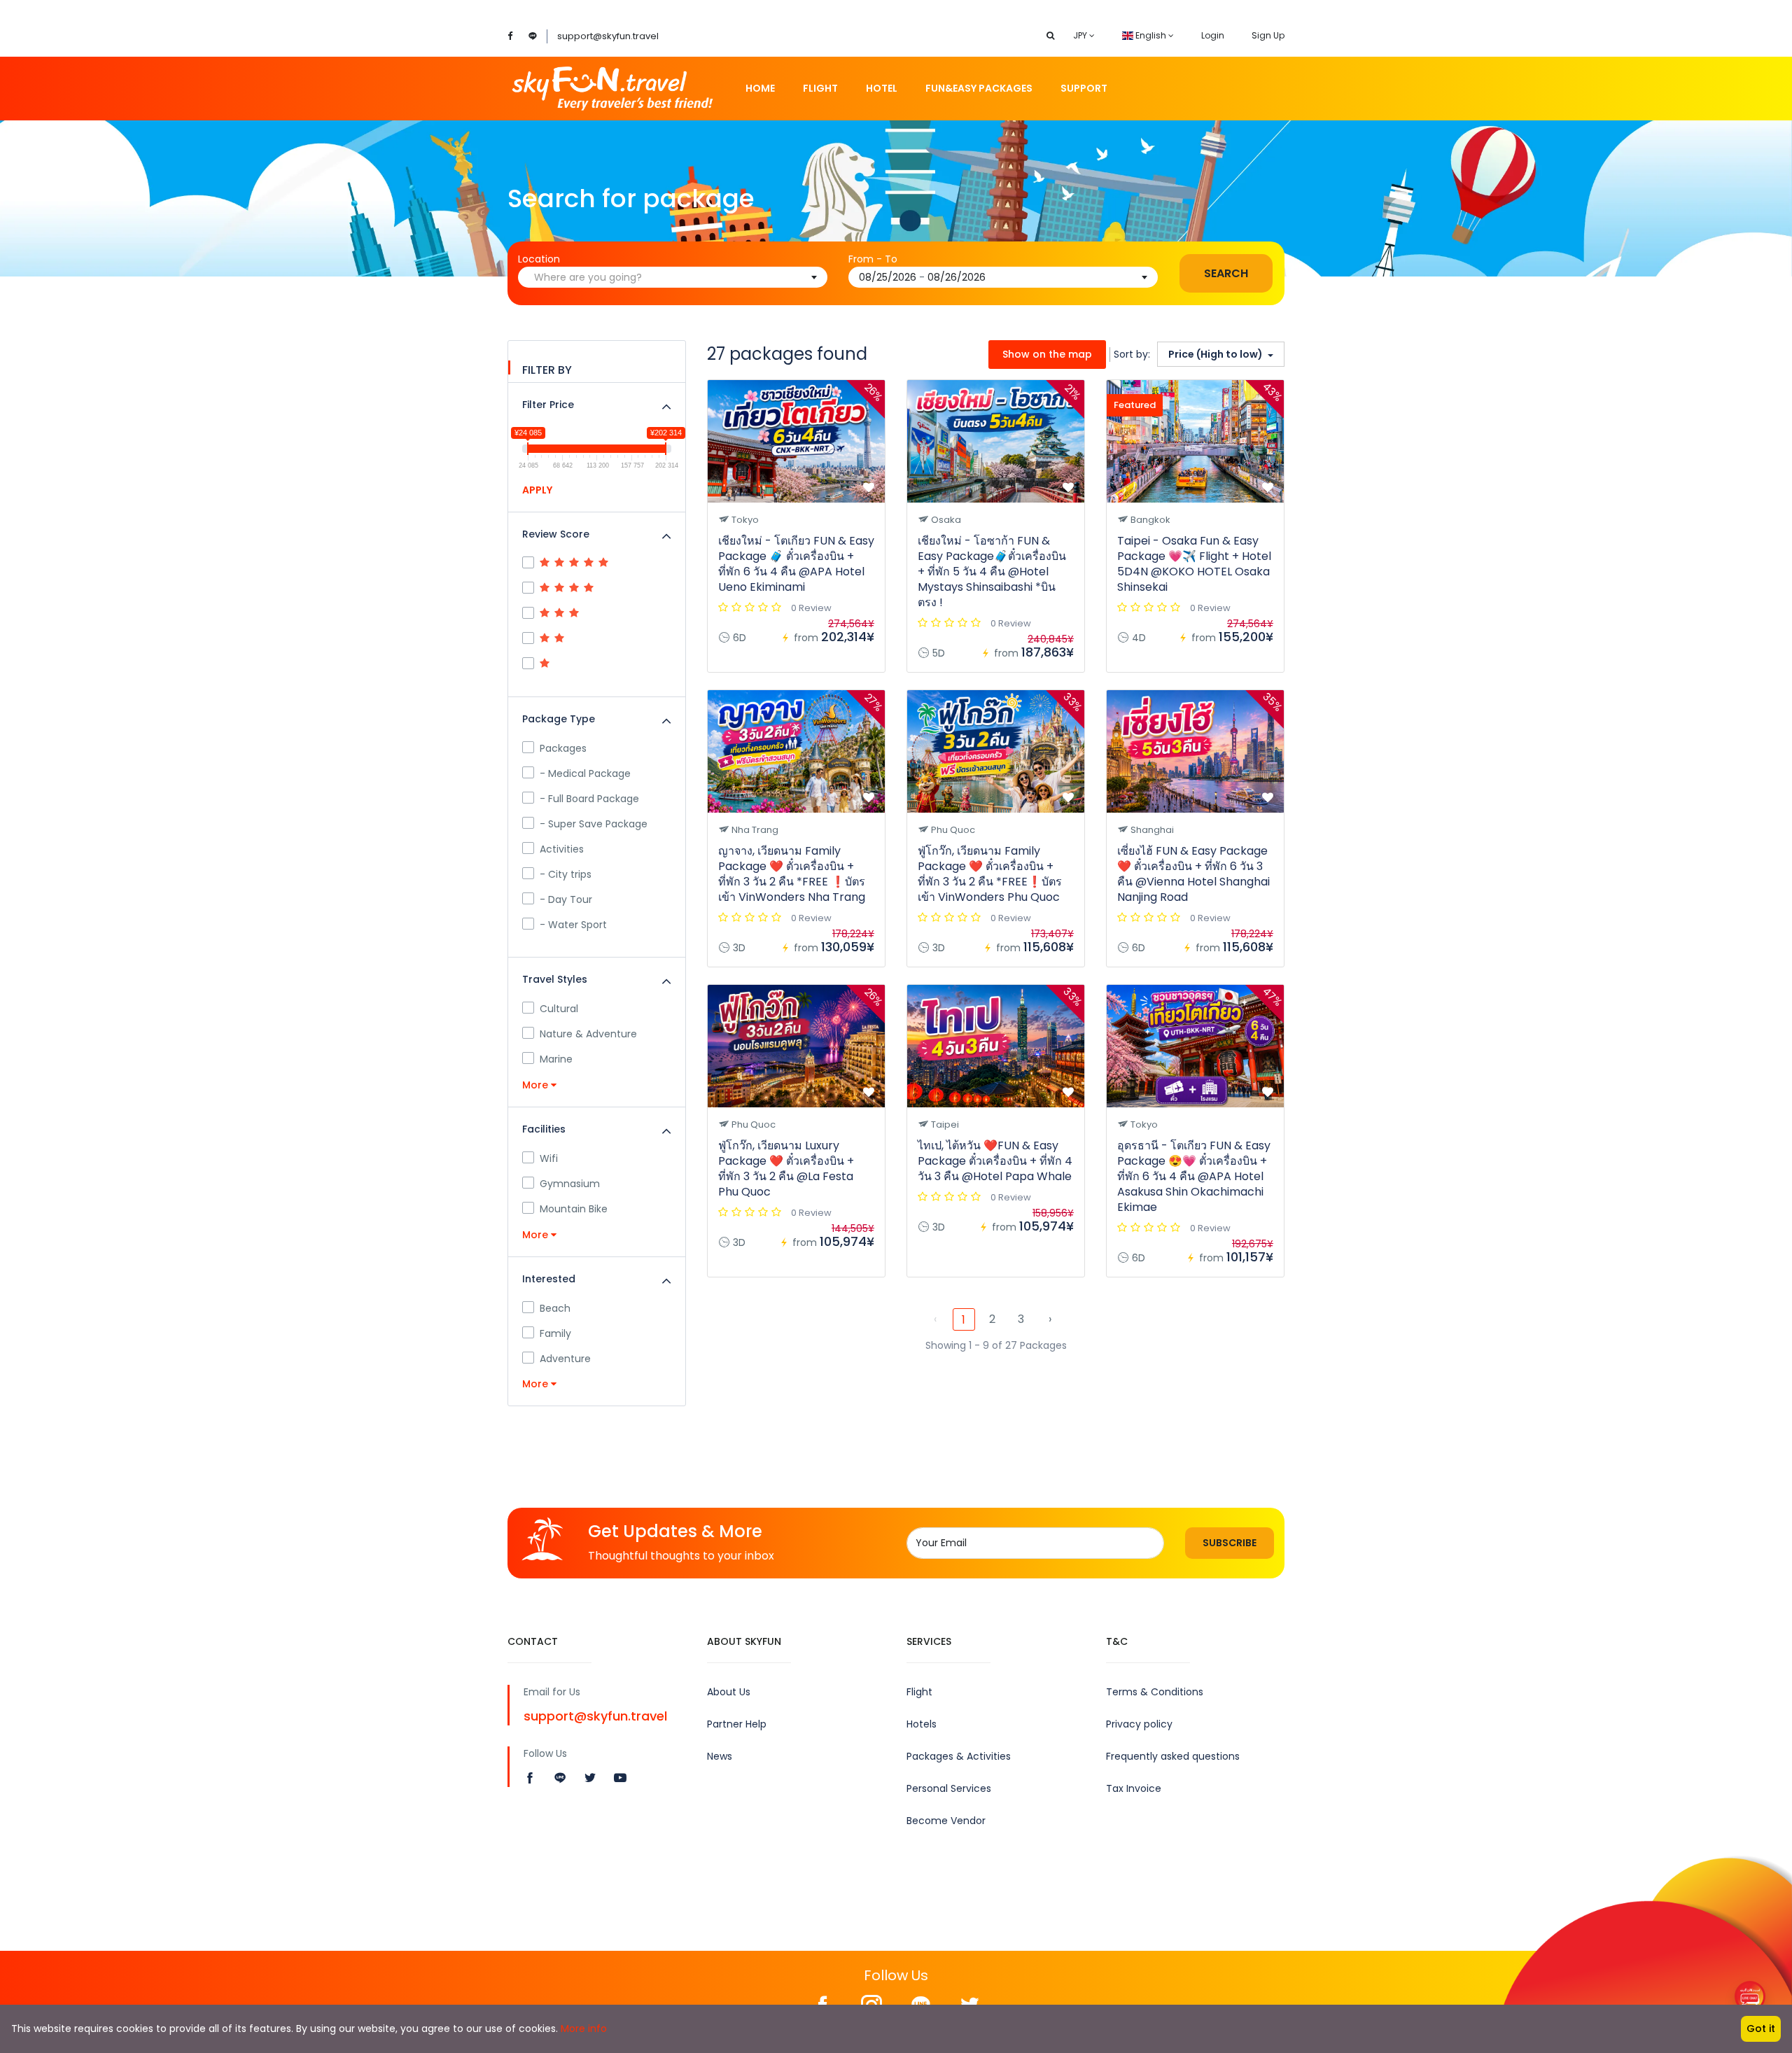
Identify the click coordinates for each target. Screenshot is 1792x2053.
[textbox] (678, 277)
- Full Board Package (589, 799)
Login (1213, 35)
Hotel (882, 88)
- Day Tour (566, 899)
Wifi (549, 1158)
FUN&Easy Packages (979, 88)
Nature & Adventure (588, 1034)
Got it (1761, 2029)
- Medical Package (585, 773)
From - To (873, 259)
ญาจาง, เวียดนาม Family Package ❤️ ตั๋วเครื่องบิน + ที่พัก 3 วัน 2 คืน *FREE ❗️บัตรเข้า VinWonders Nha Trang (792, 874)
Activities (562, 849)
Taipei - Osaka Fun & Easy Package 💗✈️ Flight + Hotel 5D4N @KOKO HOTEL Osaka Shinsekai (1194, 564)
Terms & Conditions (1155, 1692)
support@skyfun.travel (608, 36)
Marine (556, 1059)
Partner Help (737, 1724)
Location (539, 259)
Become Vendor (946, 1821)
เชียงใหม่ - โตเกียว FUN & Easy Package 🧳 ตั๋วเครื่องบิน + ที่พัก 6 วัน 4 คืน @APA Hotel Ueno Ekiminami (796, 564)
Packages (563, 748)
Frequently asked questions (1173, 1756)
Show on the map (1047, 354)
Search (1226, 273)
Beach (555, 1308)
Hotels (922, 1724)
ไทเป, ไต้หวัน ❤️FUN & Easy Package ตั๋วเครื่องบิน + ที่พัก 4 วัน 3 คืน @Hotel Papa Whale (995, 1161)
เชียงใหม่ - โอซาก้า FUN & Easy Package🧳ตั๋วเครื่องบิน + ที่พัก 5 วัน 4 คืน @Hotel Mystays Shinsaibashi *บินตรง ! (992, 572)
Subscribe (1230, 1543)
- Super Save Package (594, 824)
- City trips (566, 874)
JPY (1081, 35)
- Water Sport (573, 925)
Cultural (559, 1009)
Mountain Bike (574, 1209)
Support (1084, 88)
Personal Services (949, 1788)
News (720, 1756)
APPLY (537, 490)
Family (555, 1333)
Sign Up (1268, 35)
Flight (820, 88)
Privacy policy (1139, 1724)
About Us (729, 1692)
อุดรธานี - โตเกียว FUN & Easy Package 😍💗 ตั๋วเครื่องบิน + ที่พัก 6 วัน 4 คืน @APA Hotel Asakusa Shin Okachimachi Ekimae (1194, 1176)
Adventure (565, 1359)
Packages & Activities (959, 1756)
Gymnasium (570, 1184)
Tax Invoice (1134, 1788)
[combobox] (673, 277)
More (537, 1085)
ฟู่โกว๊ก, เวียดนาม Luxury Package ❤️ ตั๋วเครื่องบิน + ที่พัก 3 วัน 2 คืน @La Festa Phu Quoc (786, 1169)
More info (584, 2029)
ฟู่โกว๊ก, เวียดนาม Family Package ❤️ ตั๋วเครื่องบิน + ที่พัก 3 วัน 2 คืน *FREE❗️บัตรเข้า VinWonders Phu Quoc (990, 874)
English (1151, 35)
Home (760, 88)
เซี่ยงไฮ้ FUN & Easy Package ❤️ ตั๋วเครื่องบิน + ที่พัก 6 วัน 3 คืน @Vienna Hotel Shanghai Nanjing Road (1193, 874)
